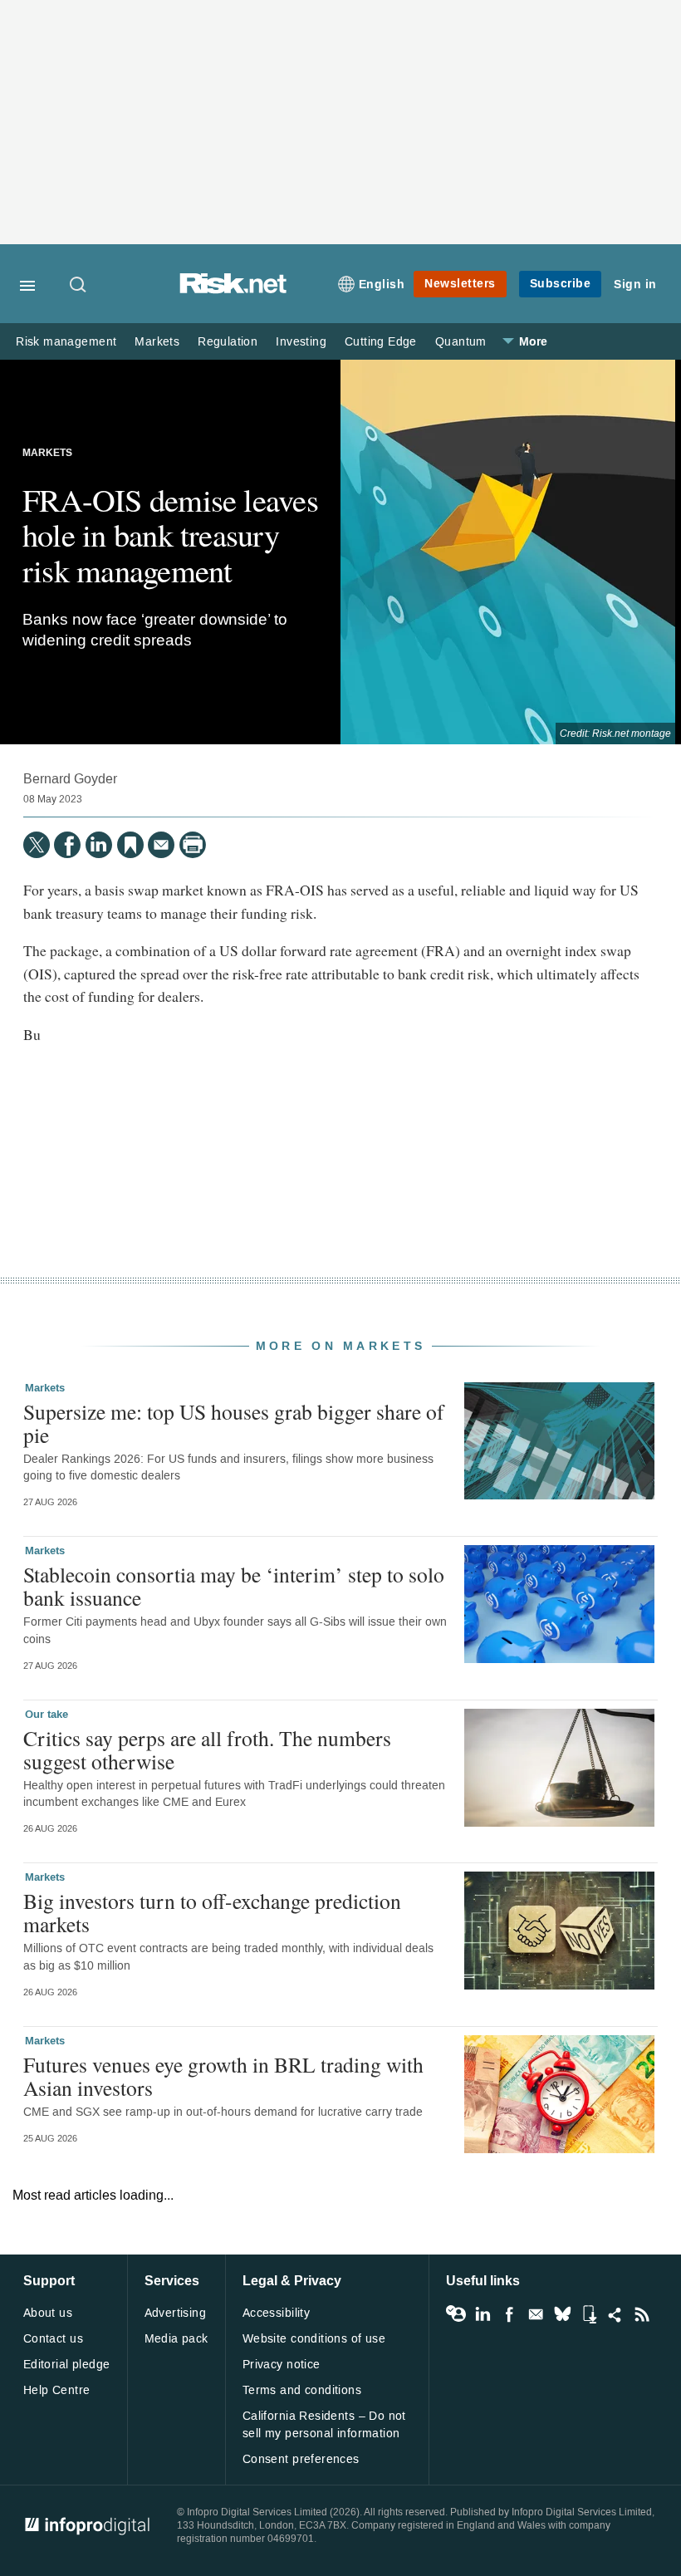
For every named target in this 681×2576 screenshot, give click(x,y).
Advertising (176, 2313)
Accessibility (276, 2313)
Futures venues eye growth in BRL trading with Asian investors (223, 2076)
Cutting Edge (381, 342)
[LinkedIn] (99, 845)
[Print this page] (193, 845)
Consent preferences (301, 2459)
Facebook (509, 2314)
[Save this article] (130, 845)
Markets (157, 342)
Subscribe (561, 284)
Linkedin (483, 2314)
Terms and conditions (302, 2390)
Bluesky (562, 2314)
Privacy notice (282, 2365)
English (382, 285)
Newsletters (460, 284)
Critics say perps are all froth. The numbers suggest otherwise (207, 1749)
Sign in (635, 285)
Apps (589, 2314)
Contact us (53, 2339)
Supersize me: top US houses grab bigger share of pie (234, 1423)
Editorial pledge (67, 2365)
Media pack (176, 2339)
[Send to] (161, 845)
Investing (301, 342)
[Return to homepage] (233, 289)
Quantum (461, 342)
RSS (642, 2314)
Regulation (228, 342)
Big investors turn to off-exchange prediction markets (212, 1912)
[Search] (79, 286)
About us (48, 2313)
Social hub (615, 2314)
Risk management (66, 342)
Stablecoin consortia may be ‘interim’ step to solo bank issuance (234, 1586)
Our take (47, 1715)
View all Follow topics (456, 2314)
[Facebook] (67, 845)
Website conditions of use (314, 2339)
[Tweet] (37, 845)
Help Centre (57, 2390)
